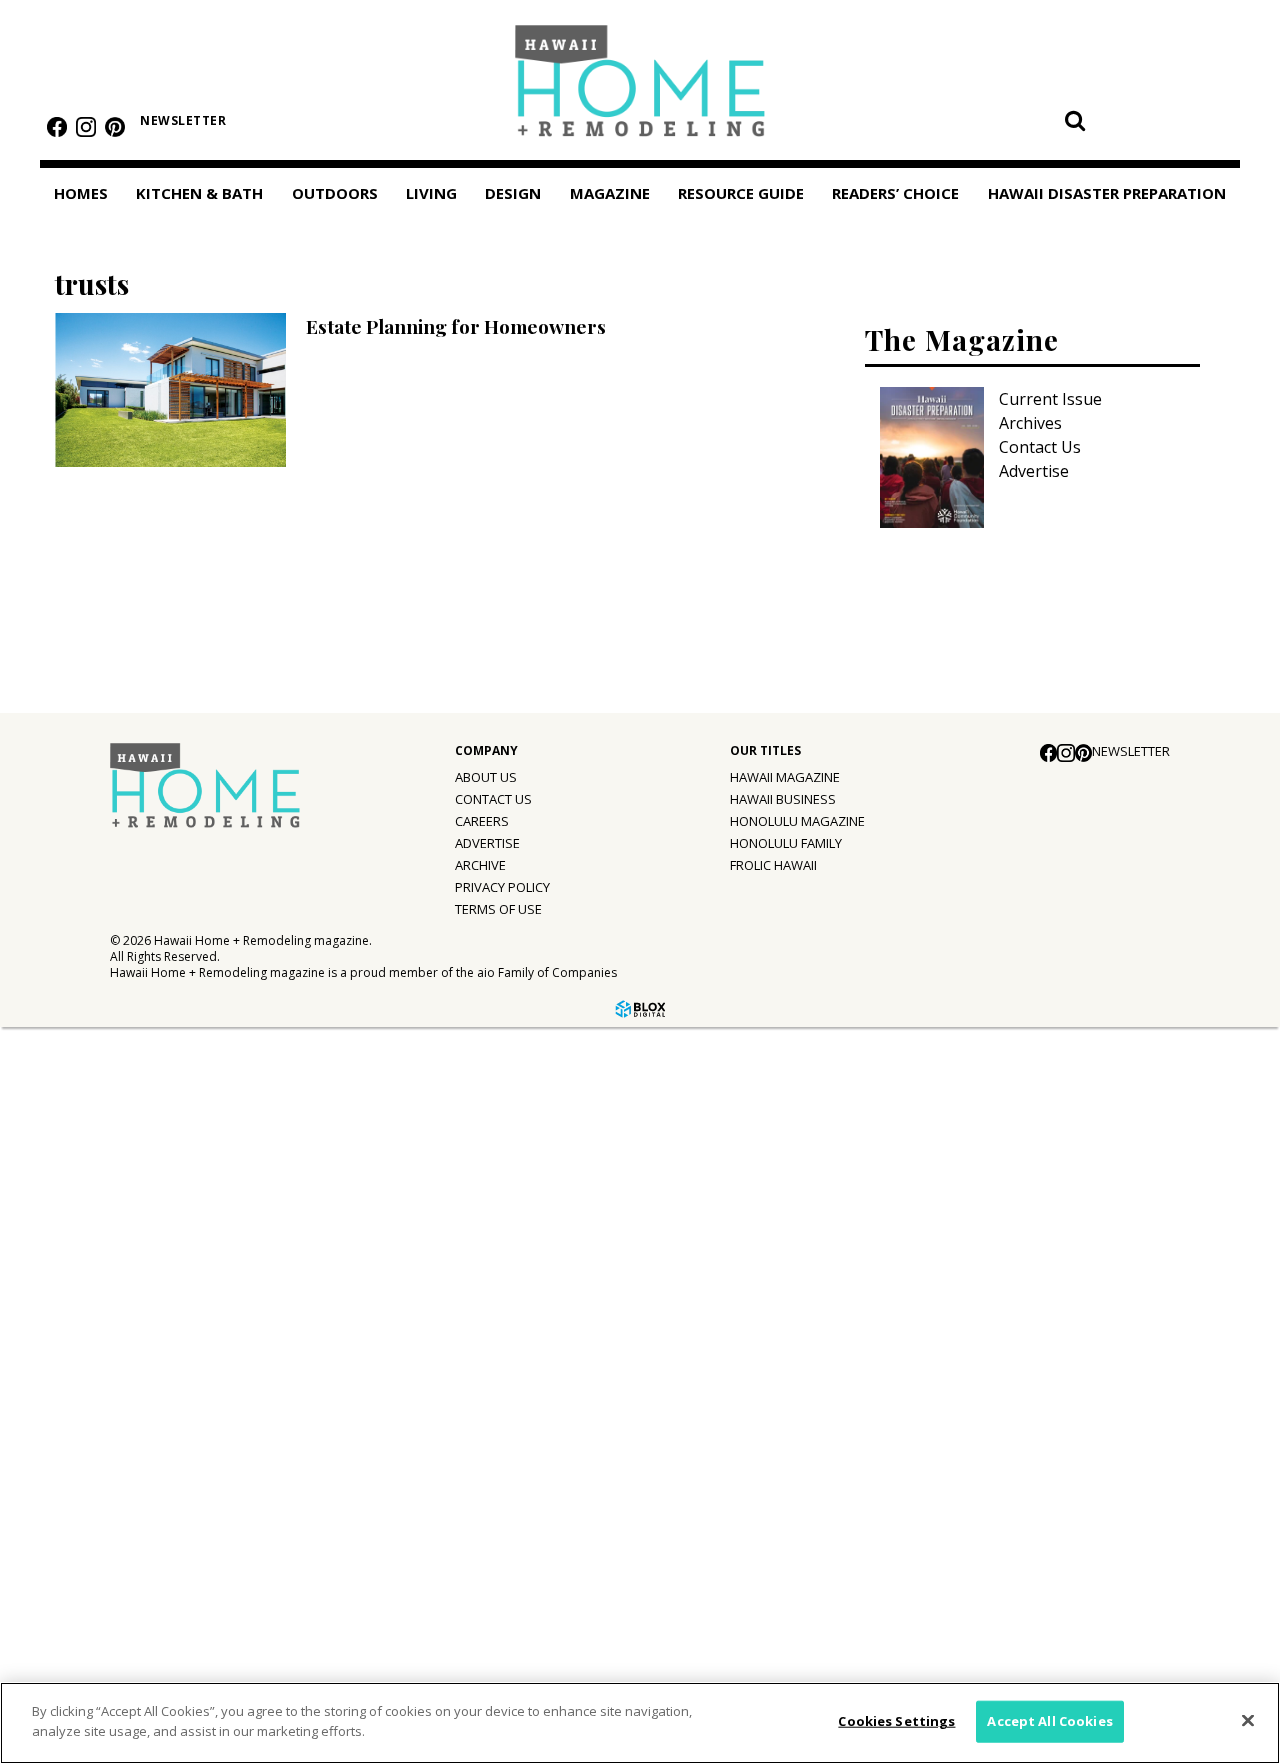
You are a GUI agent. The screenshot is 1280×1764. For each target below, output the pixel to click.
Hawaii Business (783, 799)
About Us (486, 777)
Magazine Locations (105, 1295)
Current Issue (1050, 399)
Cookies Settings (896, 1721)
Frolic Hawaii (773, 865)
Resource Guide (76, 1462)
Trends (56, 1085)
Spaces (56, 1167)
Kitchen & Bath (199, 193)
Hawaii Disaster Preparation (78, 1566)
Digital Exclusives (95, 1418)
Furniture (65, 1044)
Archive (480, 865)
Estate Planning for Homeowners (456, 326)
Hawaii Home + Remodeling (640, 87)
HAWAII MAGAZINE (785, 777)
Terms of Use (498, 909)
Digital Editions (87, 1254)
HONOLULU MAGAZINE (797, 821)
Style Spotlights (91, 1126)
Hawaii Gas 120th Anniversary (142, 1377)
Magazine (52, 1211)
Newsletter (183, 120)
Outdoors (335, 193)
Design (513, 193)
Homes (81, 193)
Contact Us (1040, 447)
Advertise (1034, 471)
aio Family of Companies (547, 972)
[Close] (1248, 1720)
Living (431, 193)
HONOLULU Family (786, 843)
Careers (482, 821)
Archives (1030, 423)
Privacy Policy (502, 887)
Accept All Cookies (1049, 1721)
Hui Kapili (64, 1336)
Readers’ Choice (77, 1508)
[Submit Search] (1075, 120)
